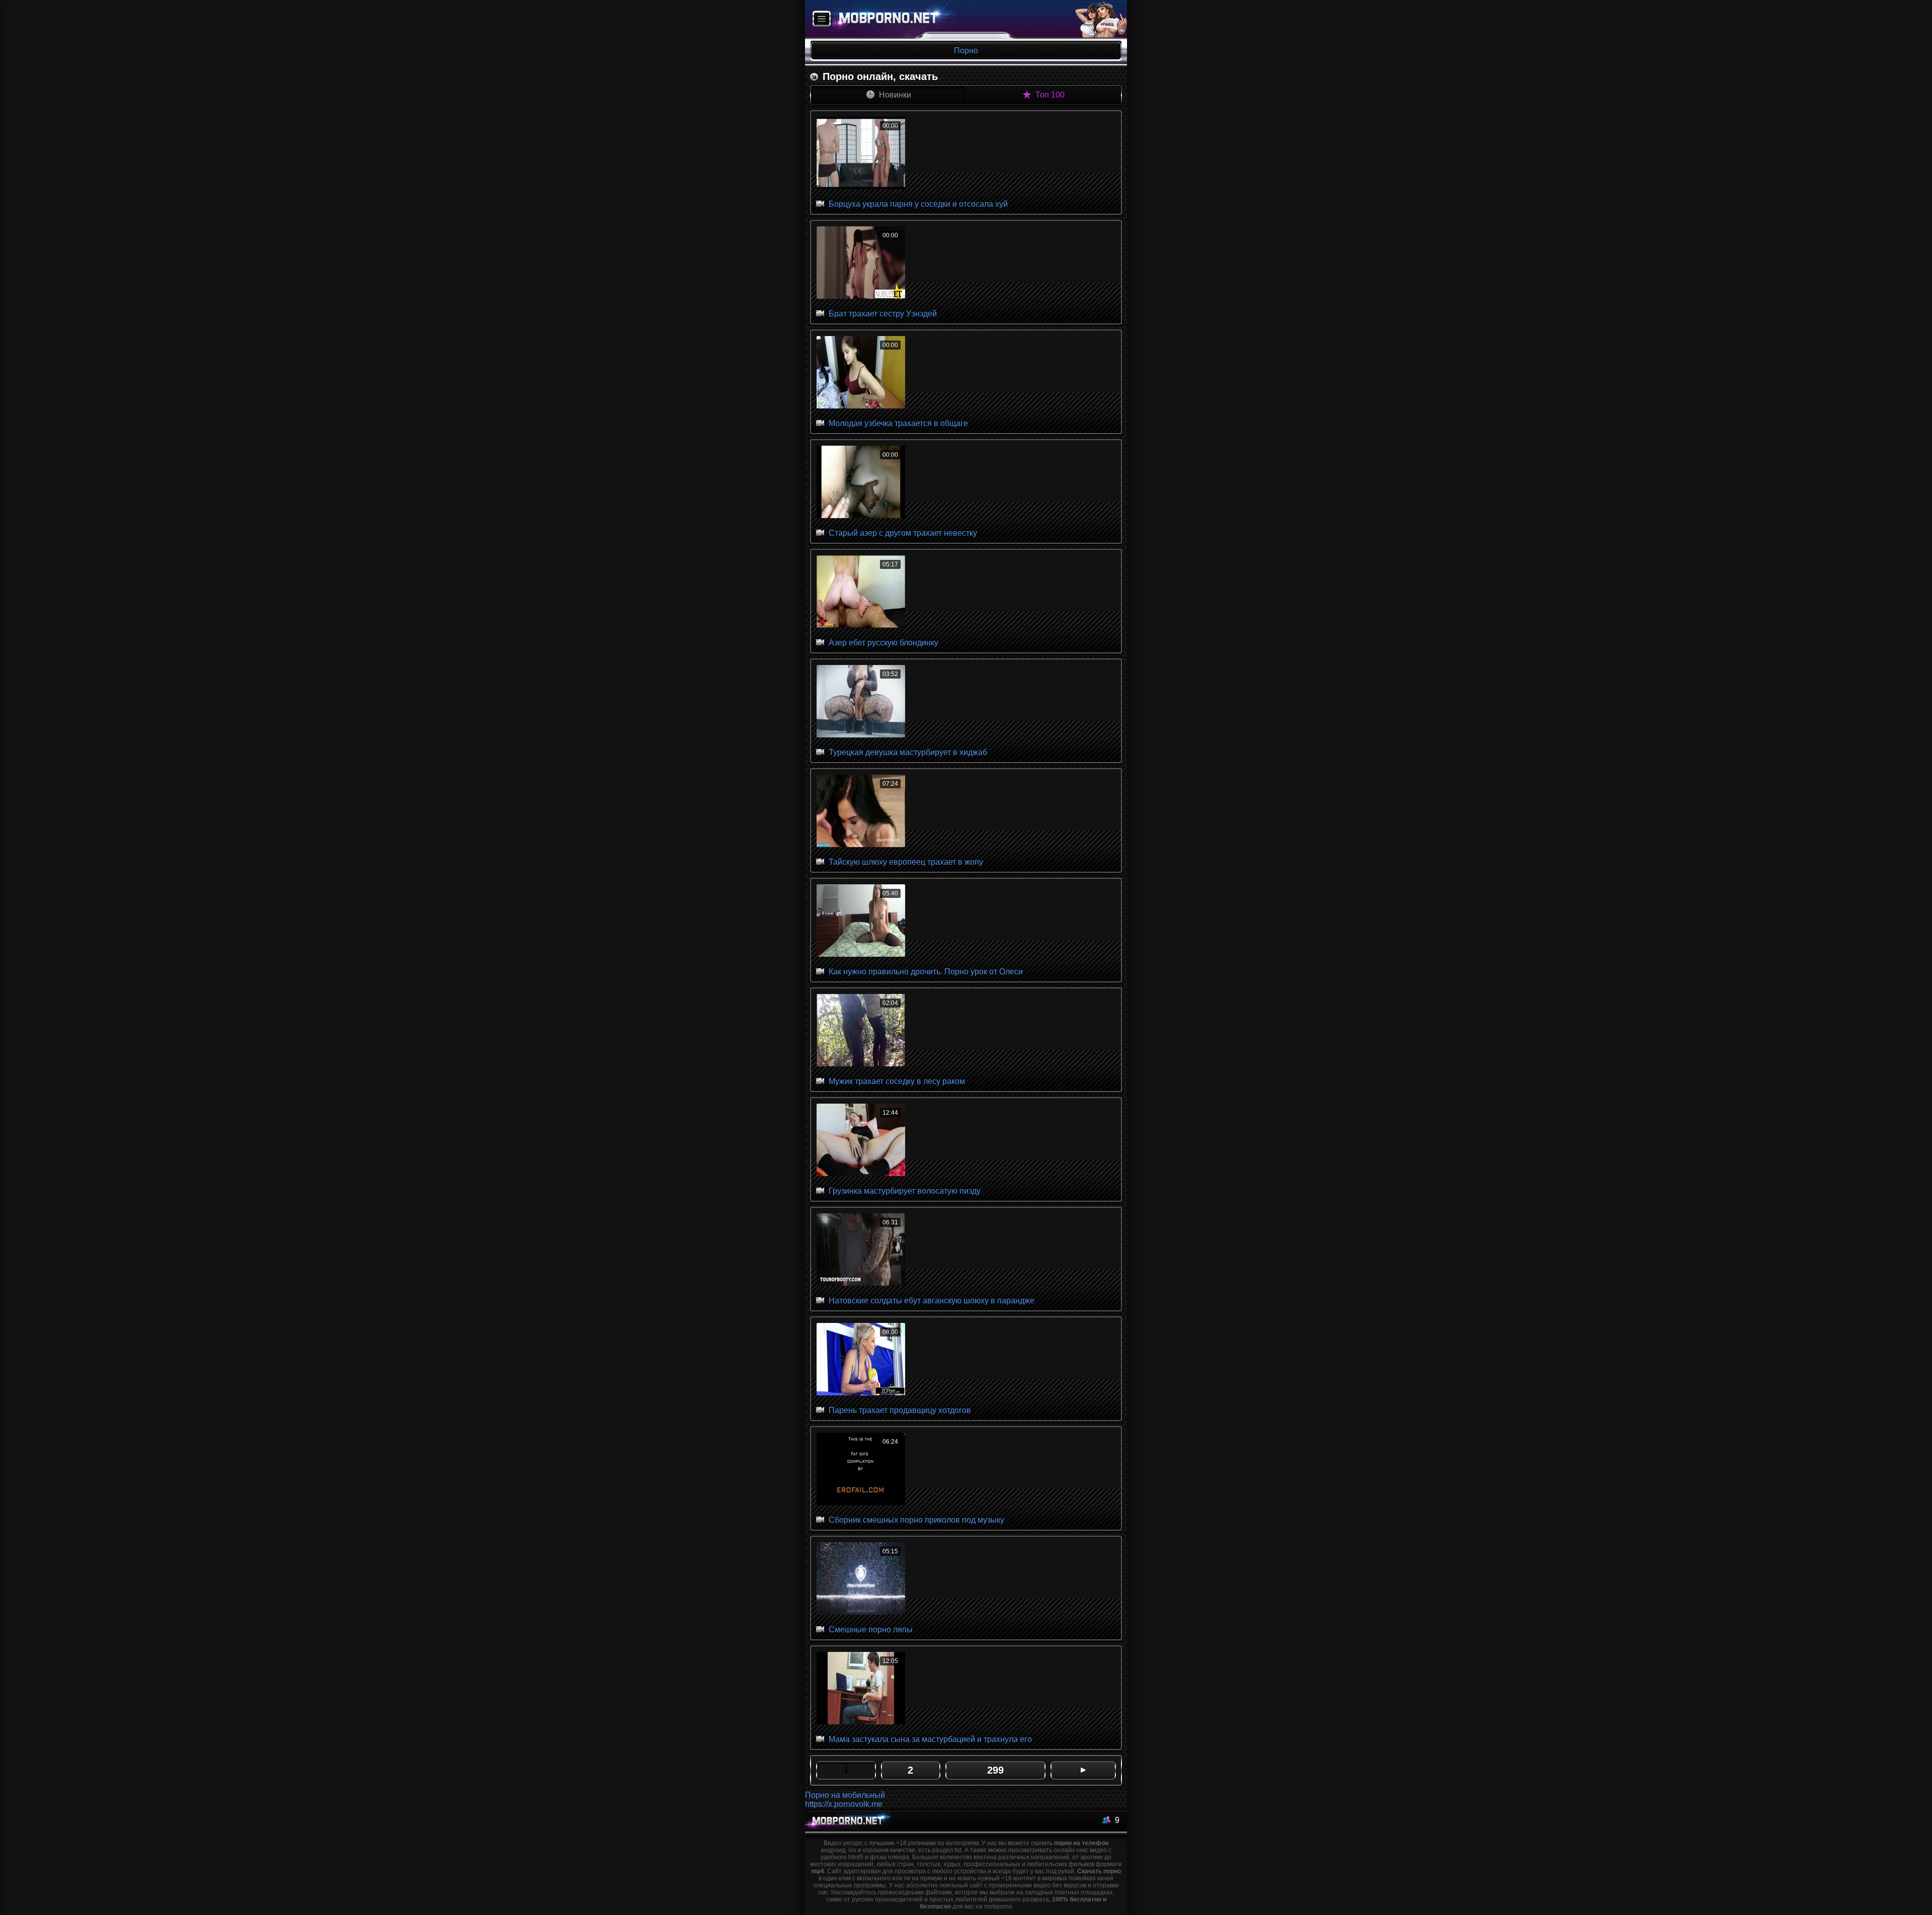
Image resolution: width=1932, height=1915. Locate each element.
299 (995, 1770)
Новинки (894, 95)
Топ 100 (1049, 95)
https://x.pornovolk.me (844, 1804)
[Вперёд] (1083, 1770)
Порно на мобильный (845, 1795)
